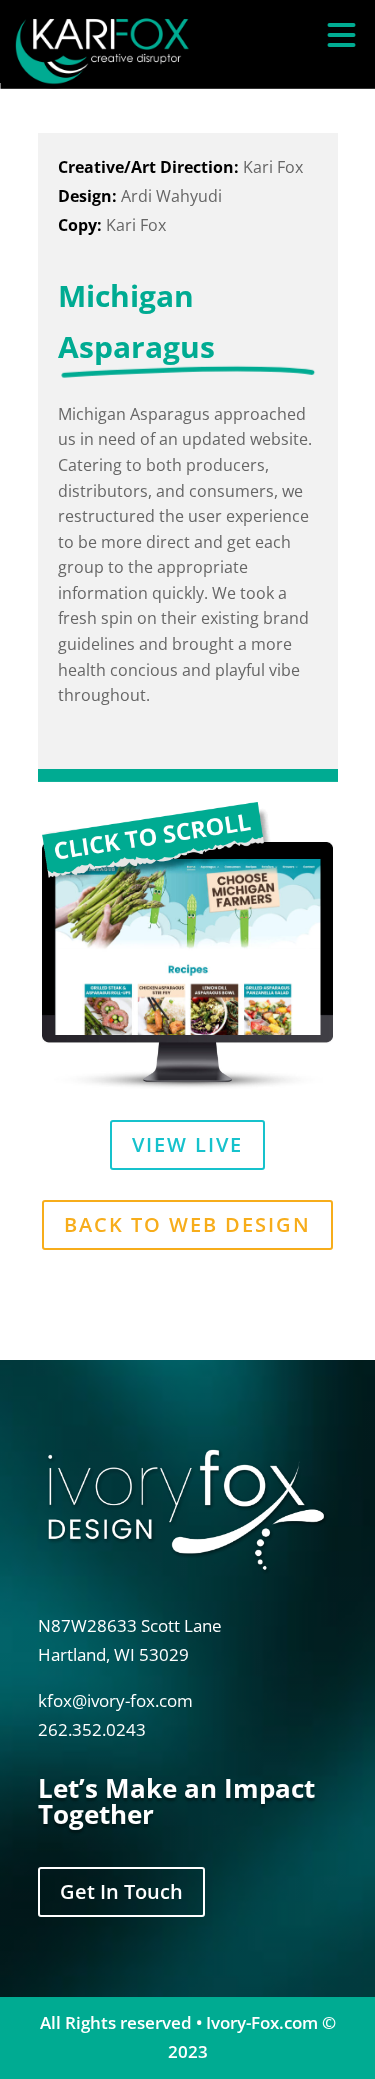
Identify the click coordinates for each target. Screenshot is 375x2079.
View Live (187, 1144)
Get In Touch (121, 1891)
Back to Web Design (187, 1224)
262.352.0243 (92, 1729)
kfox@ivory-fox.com (115, 1700)
